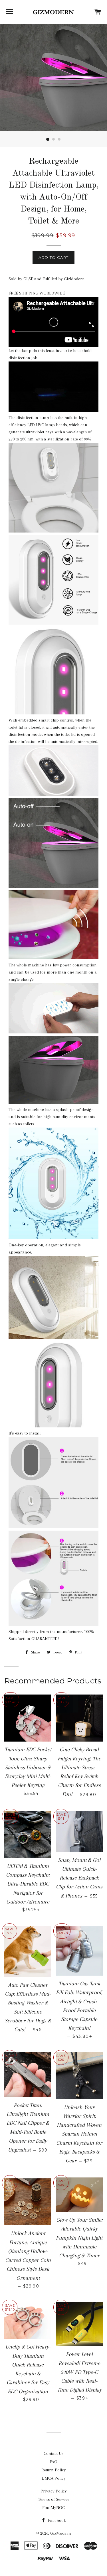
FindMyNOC (53, 2508)
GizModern (61, 2533)
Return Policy (54, 2470)
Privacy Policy (54, 2491)
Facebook (56, 2520)
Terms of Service (54, 2499)
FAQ (53, 2462)
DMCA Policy (54, 2478)
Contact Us (54, 2453)
